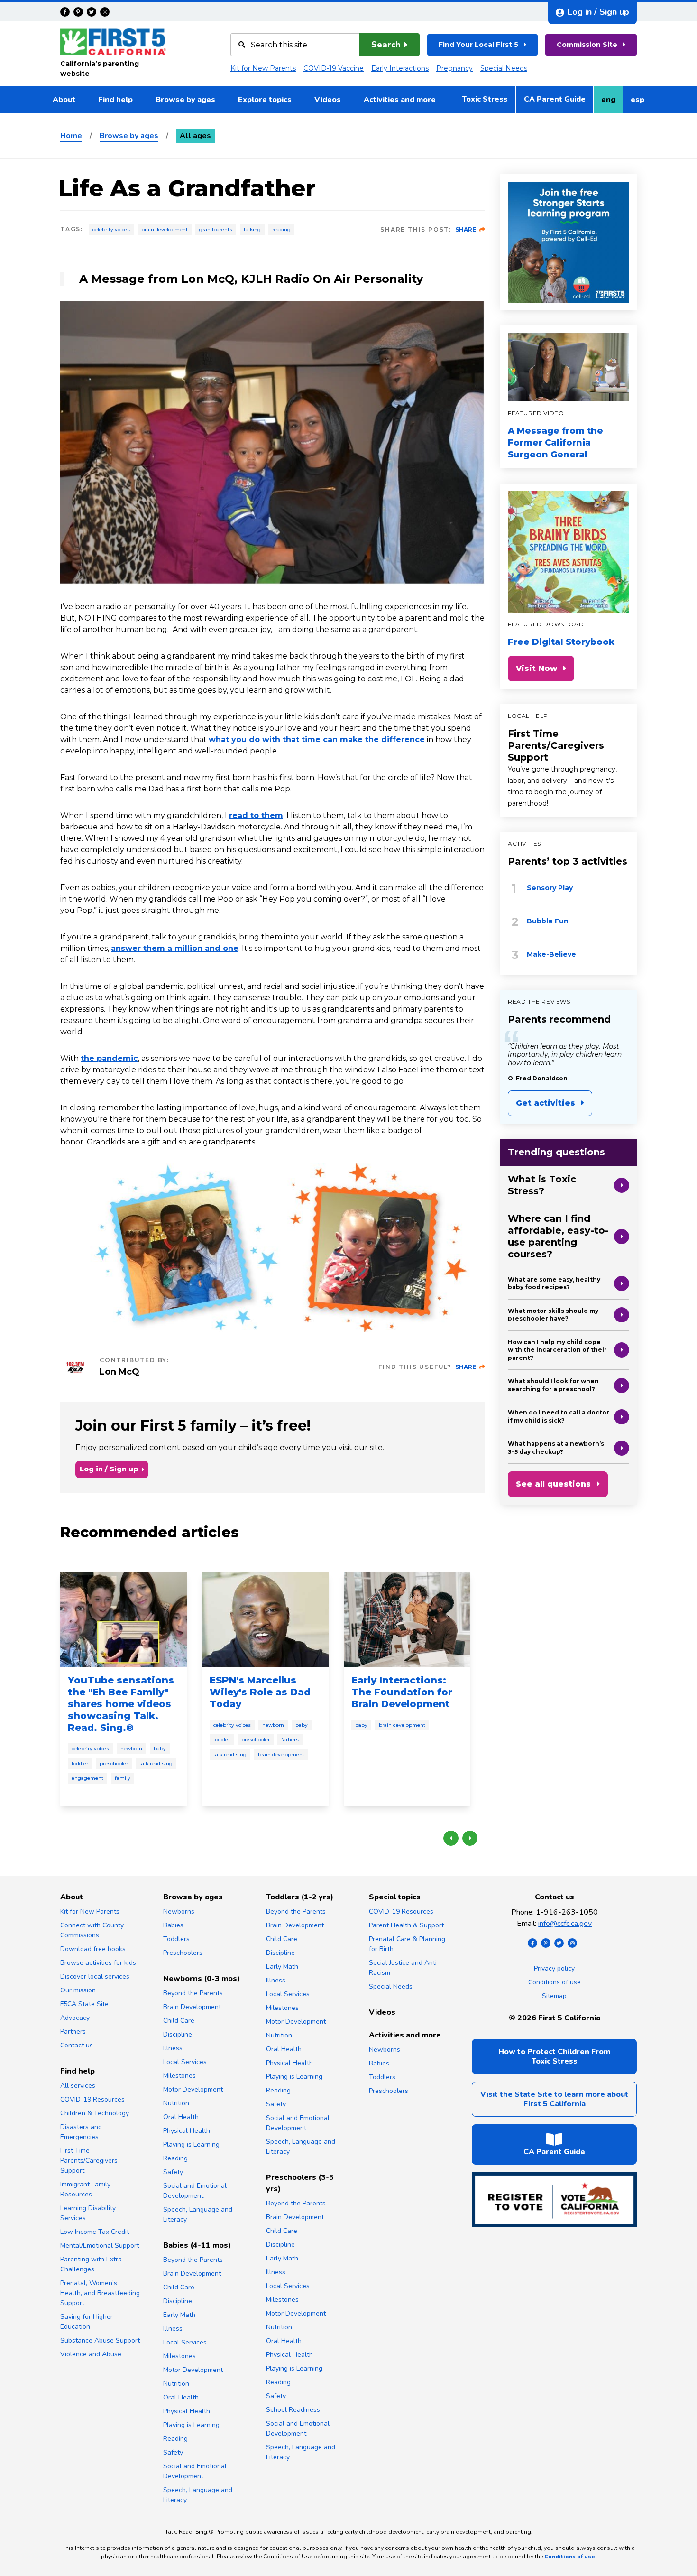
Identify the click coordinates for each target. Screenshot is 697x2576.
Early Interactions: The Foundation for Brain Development (402, 1692)
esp (641, 102)
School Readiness (293, 2410)
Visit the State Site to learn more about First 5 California (554, 2099)
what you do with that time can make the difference (317, 739)
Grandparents (216, 229)
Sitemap (554, 1996)
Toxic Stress (485, 99)
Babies (173, 1925)
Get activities (546, 1103)
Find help (115, 100)
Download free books (93, 1949)
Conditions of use (555, 1982)
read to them (256, 815)
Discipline (178, 2034)
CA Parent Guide (555, 99)
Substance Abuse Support (100, 2340)
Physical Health (187, 2131)
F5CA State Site (84, 2004)
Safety (173, 2172)
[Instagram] (105, 12)
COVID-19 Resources (92, 2099)
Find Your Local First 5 (478, 45)
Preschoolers (183, 1953)
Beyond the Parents (193, 1993)
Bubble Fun (548, 921)
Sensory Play (550, 888)
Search (386, 45)
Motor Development (193, 2089)
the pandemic (109, 1058)
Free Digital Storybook (561, 642)
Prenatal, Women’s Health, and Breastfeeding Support (100, 2293)
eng (612, 102)
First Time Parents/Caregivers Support (556, 745)
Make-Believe (551, 954)
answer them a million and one (175, 948)
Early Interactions (400, 68)
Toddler (80, 1763)
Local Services (185, 2062)
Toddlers (176, 1939)
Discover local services (95, 1976)
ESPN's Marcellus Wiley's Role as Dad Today (260, 1692)
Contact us (77, 2045)
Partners (73, 2032)
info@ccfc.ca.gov (565, 1924)
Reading (281, 229)
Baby (160, 1749)
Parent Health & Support (406, 1925)
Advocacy (75, 2018)
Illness (173, 2048)
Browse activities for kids (98, 1963)
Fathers (290, 1740)
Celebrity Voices (111, 229)
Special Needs (504, 68)
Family (123, 1778)
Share (466, 229)
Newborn (131, 1749)
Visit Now (537, 668)
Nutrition (176, 2103)
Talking (252, 229)
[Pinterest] (78, 12)
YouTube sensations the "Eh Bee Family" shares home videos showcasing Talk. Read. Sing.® (121, 1704)
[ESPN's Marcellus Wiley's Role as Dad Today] (265, 1619)
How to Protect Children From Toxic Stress (554, 2056)
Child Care (179, 2021)
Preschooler (114, 1763)
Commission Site (587, 45)
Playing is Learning (191, 2144)
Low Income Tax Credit (95, 2232)
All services (78, 2086)
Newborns (179, 1911)
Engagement (87, 1778)
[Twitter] (92, 12)
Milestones (179, 2076)
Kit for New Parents (263, 68)
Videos (328, 100)
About (64, 100)
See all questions (553, 1484)
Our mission (78, 1990)
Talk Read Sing (156, 1763)
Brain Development (165, 229)
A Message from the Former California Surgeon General (555, 443)
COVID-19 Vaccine (334, 68)
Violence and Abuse (91, 2354)
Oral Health (181, 2117)
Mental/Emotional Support (100, 2246)
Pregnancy (454, 68)
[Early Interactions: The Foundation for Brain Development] (407, 1619)
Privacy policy (554, 1968)
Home (71, 136)
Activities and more (400, 100)
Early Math (179, 2315)
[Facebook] (65, 12)
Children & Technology (95, 2113)
